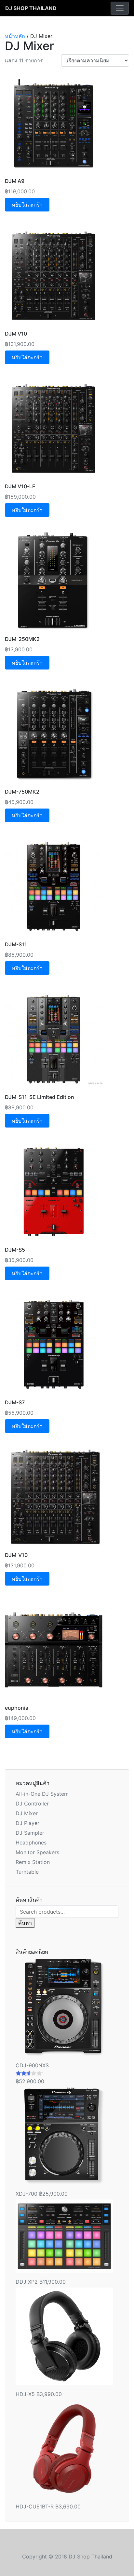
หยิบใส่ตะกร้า (27, 205)
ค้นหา (25, 1923)
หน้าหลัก (15, 36)
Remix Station (33, 1862)
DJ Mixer (27, 1813)
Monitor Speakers (37, 1852)
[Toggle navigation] (120, 8)
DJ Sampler (30, 1833)
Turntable (27, 1872)
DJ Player (27, 1823)
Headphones (31, 1843)
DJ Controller (32, 1804)
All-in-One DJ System (42, 1794)
